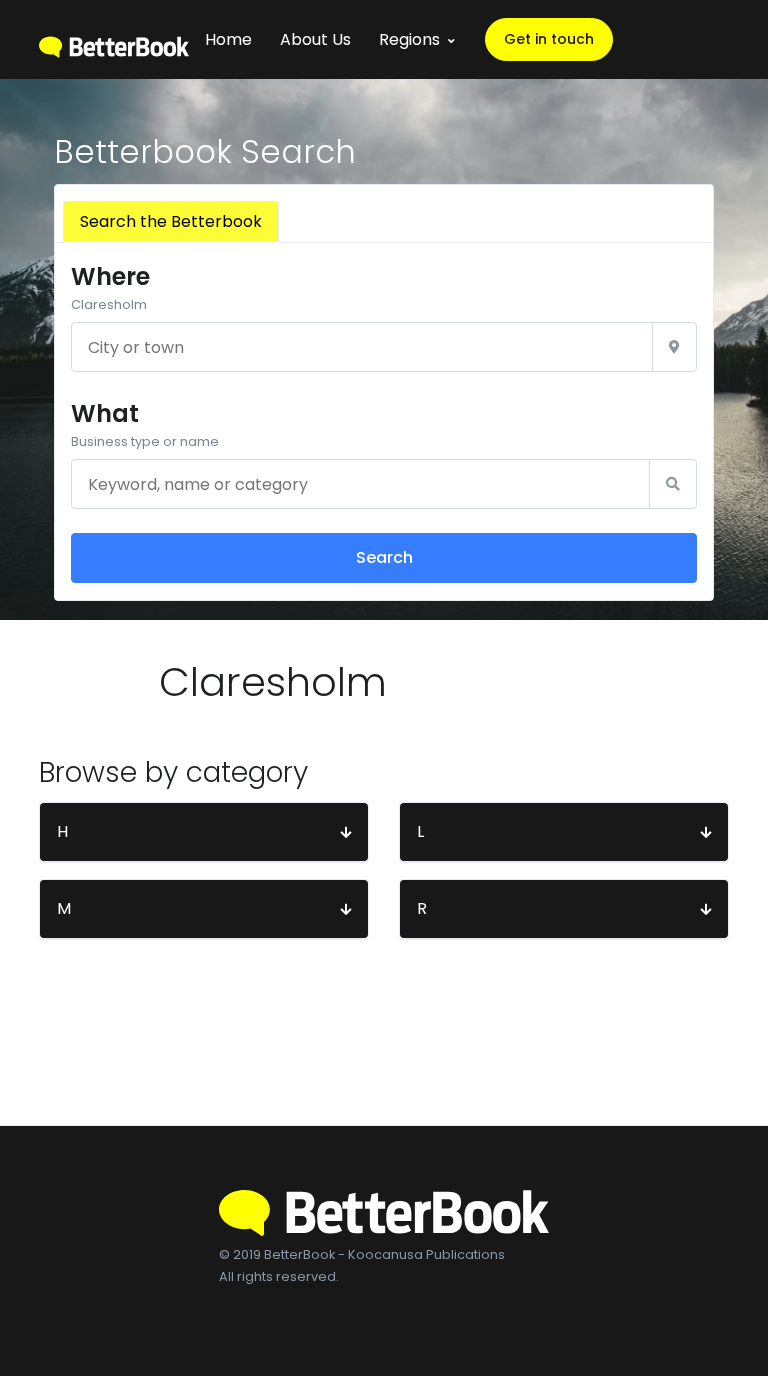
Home (228, 39)
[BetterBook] (114, 39)
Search (384, 557)
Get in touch (549, 39)
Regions (409, 39)
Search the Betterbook (171, 221)
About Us (315, 39)
